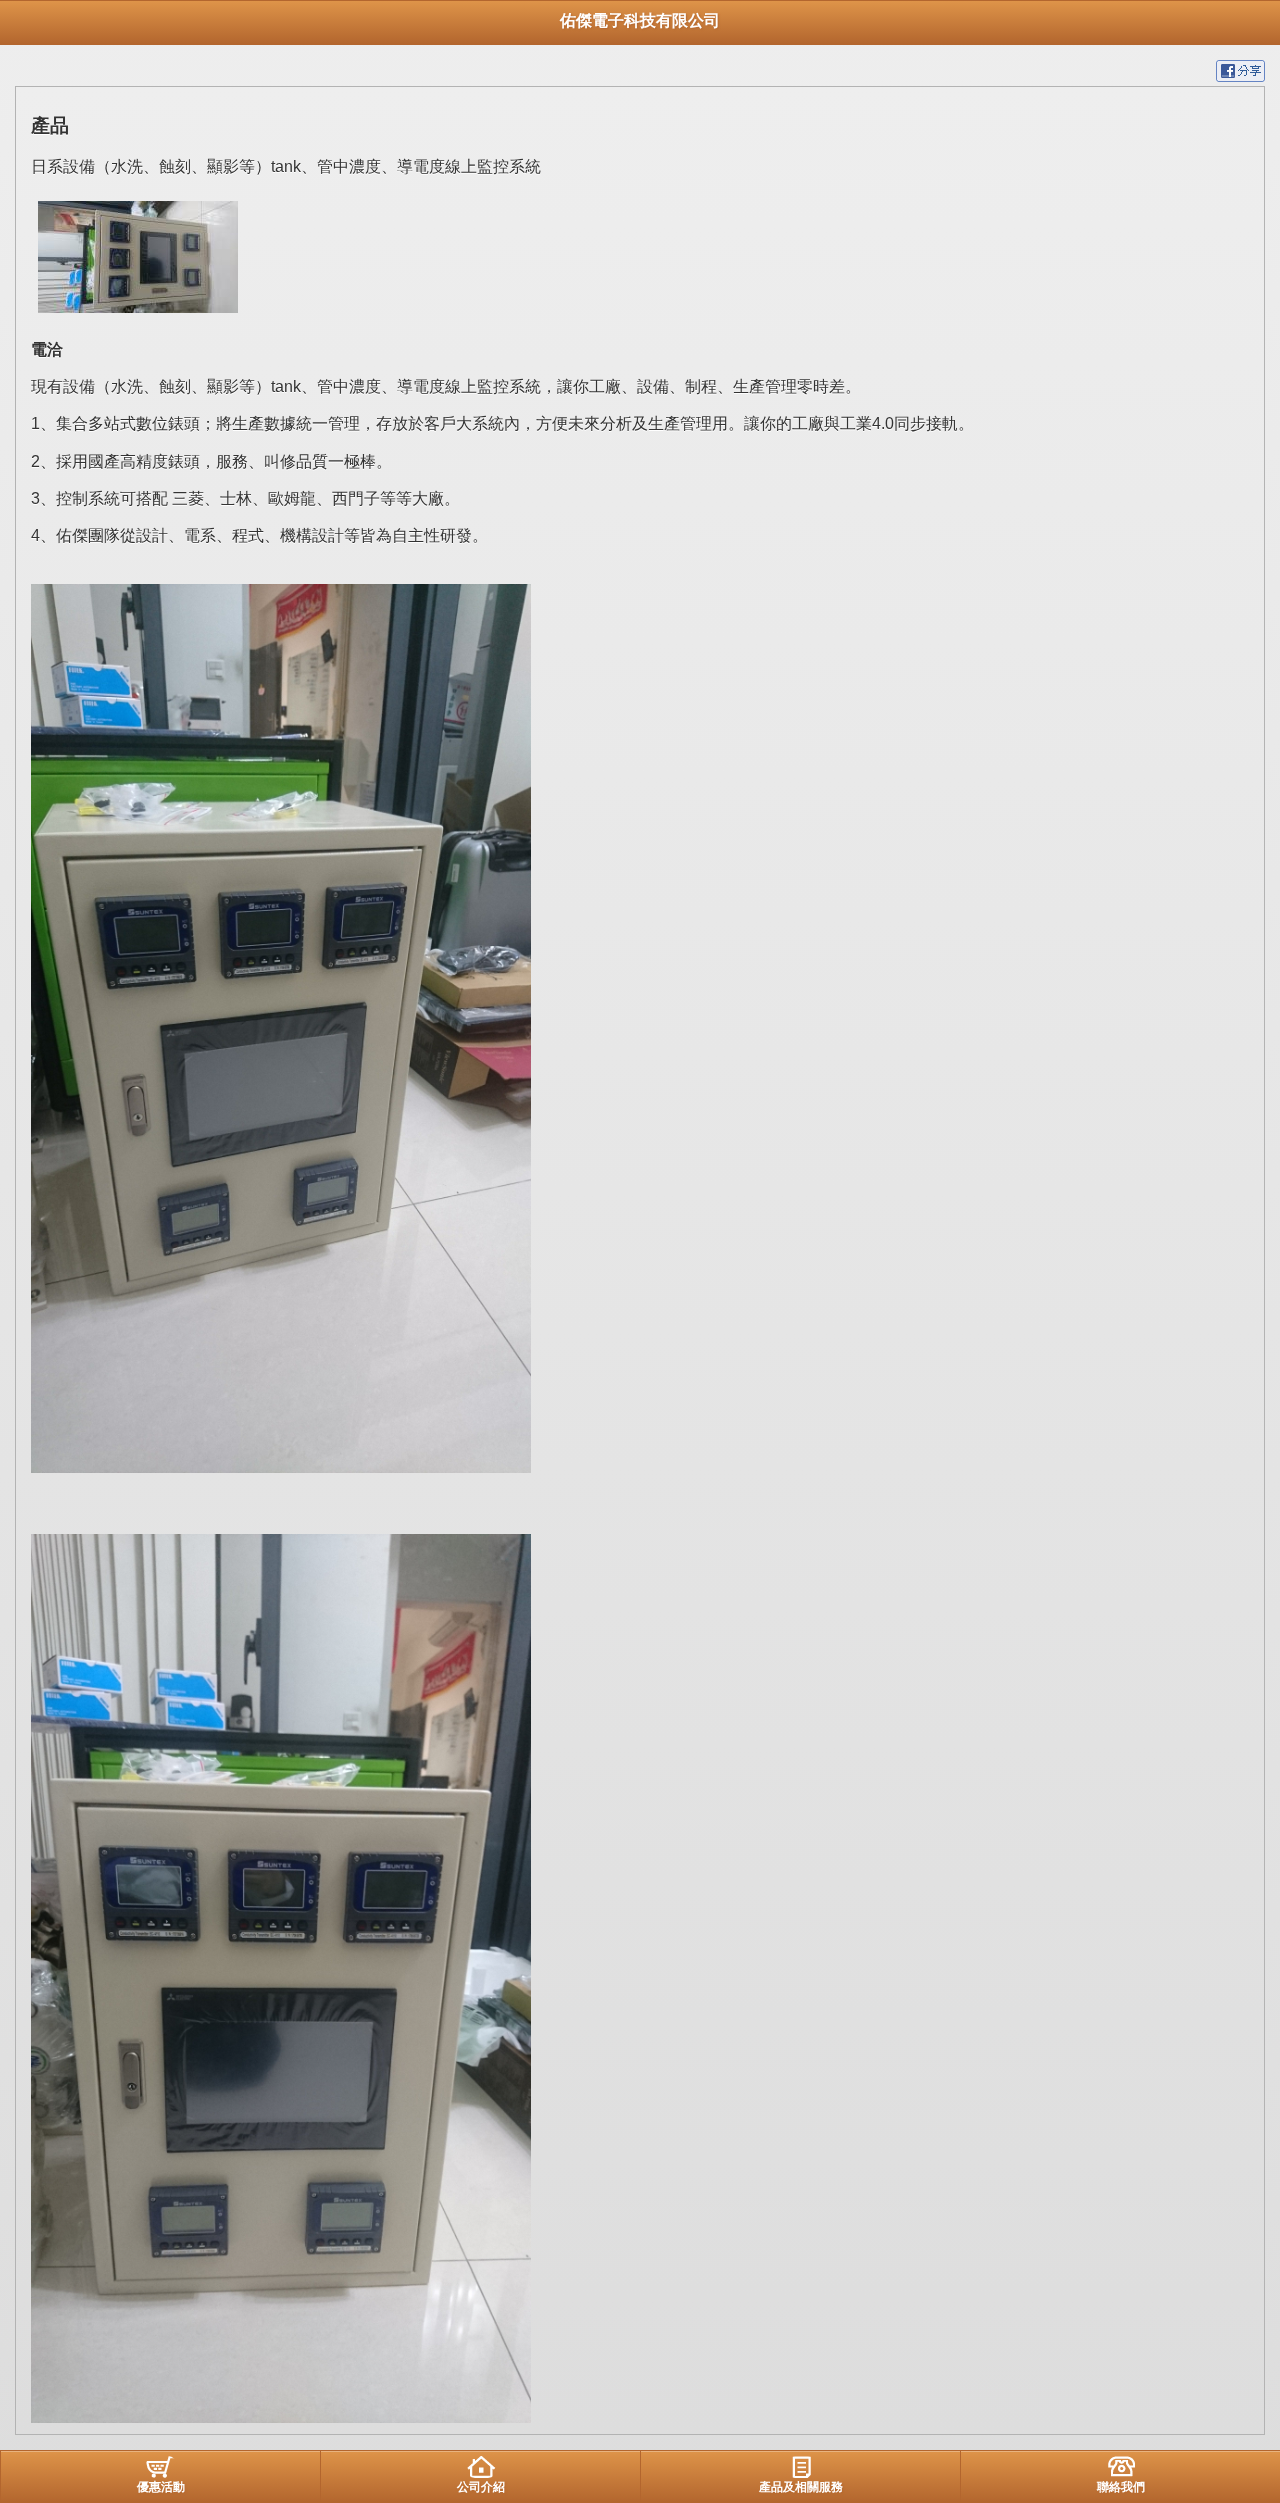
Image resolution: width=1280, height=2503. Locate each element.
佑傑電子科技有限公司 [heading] (640, 20)
